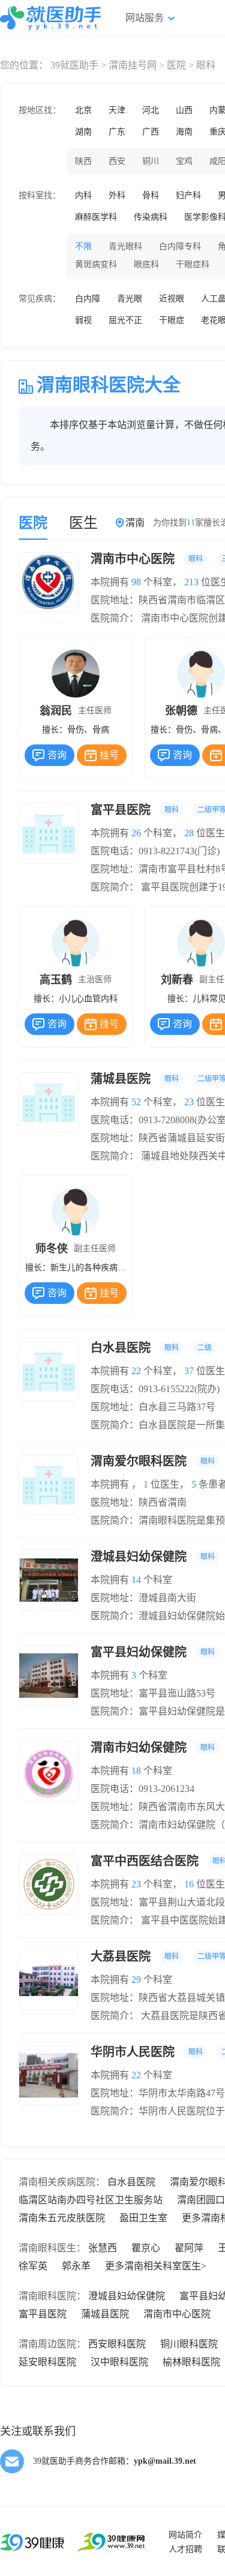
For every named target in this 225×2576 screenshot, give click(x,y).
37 (189, 1371)
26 (136, 833)
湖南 (83, 132)
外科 (117, 195)
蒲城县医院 (105, 2314)
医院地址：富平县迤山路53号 (153, 1693)
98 (136, 582)
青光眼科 (125, 246)
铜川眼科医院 (189, 2344)
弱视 (83, 320)
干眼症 (172, 320)
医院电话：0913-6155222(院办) (155, 1389)
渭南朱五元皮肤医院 (62, 2218)
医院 (176, 65)
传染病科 (151, 217)
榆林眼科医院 (191, 2362)
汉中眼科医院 (119, 2362)
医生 (83, 523)
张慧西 (103, 2248)
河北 (151, 110)
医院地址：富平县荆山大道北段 (158, 1902)
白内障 (88, 299)
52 (136, 1102)
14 (136, 1580)
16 (189, 1884)
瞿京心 (146, 2248)
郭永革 (76, 2266)
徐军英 (33, 2266)
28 (189, 833)
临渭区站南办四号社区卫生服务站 (91, 2200)
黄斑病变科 (96, 264)
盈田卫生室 (143, 2218)
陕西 (83, 161)
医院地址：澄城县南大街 (143, 1598)
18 (136, 1771)
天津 (117, 110)
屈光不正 (125, 320)
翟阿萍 (189, 2248)
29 (136, 1980)
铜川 (151, 161)
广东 (117, 132)
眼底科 (146, 264)
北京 (83, 110)
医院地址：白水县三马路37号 (153, 1407)
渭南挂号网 (133, 65)
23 (189, 1102)
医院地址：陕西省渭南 (139, 1502)
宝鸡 (184, 161)
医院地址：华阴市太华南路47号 (158, 2093)
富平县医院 (43, 2314)
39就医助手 (74, 65)
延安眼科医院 (47, 2362)
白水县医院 (131, 2182)
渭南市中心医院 (177, 2314)
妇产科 (188, 195)
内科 (83, 195)
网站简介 (185, 2535)
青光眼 (130, 299)
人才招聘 (185, 2549)
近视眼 (172, 299)
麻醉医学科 (96, 217)
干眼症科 (193, 264)
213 (191, 582)
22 (136, 1371)
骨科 (151, 195)
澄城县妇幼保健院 (127, 2296)
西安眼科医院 (117, 2344)
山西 (184, 110)
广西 (151, 132)
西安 (117, 161)
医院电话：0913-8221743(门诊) (155, 851)
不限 (83, 246)
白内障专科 (180, 246)
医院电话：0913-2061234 (142, 1789)
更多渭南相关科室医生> (156, 2266)
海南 (184, 132)
